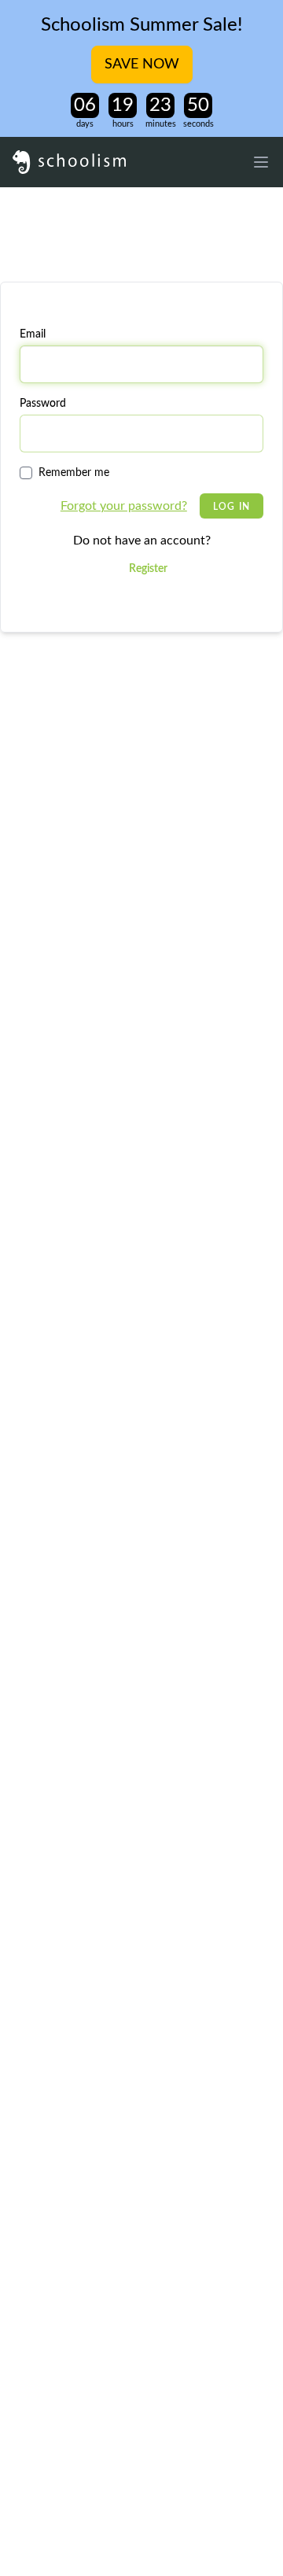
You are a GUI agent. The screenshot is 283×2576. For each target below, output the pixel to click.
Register (148, 569)
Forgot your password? (124, 506)
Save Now (142, 65)
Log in (232, 507)
